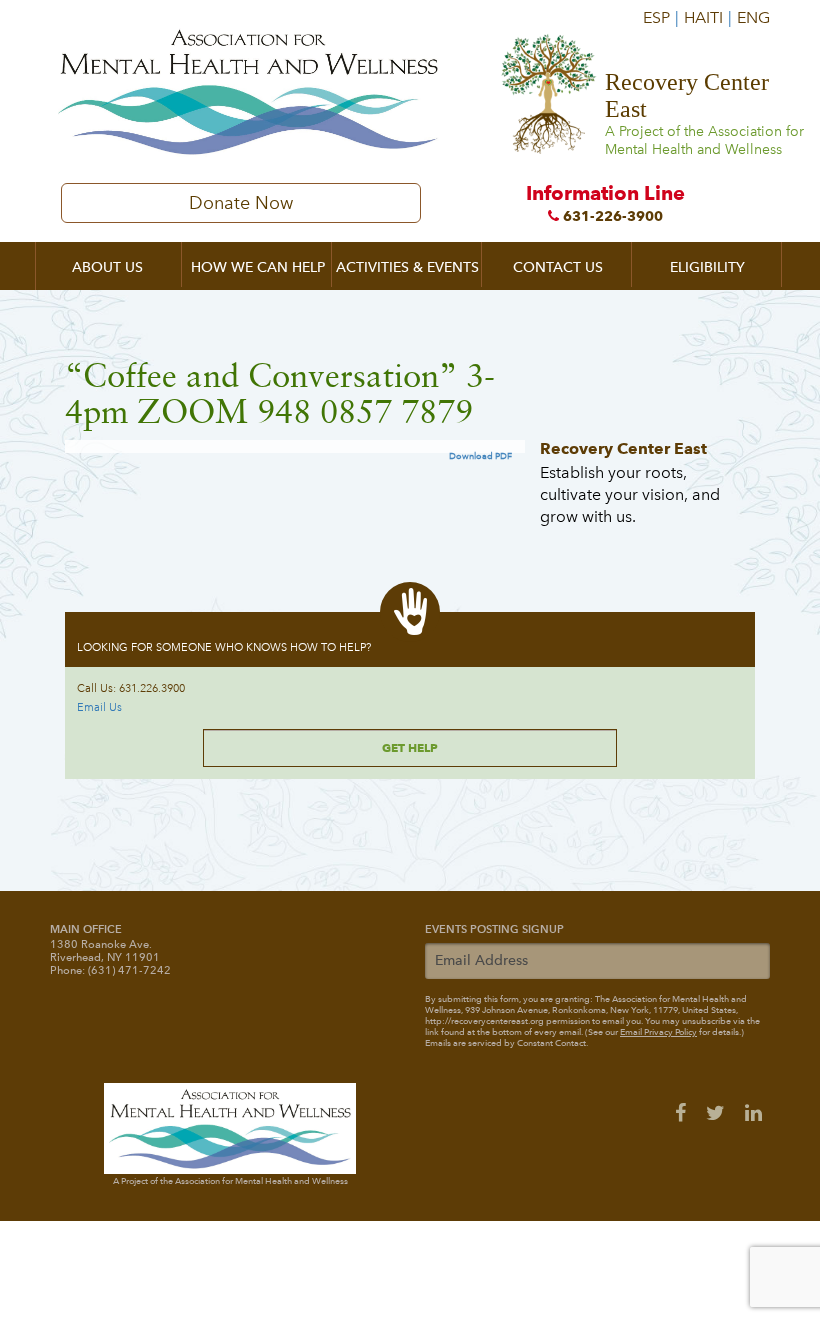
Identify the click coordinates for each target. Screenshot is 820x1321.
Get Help (410, 747)
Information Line (605, 202)
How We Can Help (258, 267)
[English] (752, 10)
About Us (107, 267)
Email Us (99, 707)
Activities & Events (407, 267)
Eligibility (707, 267)
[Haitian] (707, 10)
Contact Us (558, 267)
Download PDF (480, 456)
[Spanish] (660, 10)
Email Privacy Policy (658, 1032)
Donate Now (241, 203)
